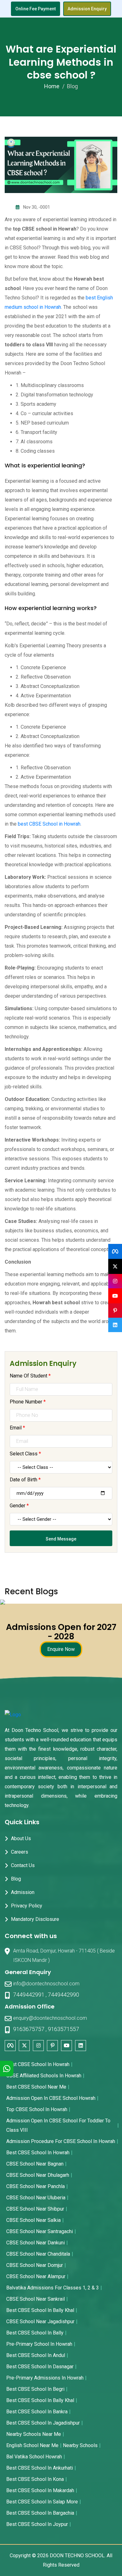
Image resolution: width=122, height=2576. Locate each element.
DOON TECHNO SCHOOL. (78, 2556)
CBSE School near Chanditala (38, 2254)
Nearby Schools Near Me (34, 2434)
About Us (21, 1838)
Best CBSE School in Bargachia (40, 2513)
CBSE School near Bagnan (35, 2164)
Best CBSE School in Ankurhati (40, 2468)
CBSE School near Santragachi (40, 2231)
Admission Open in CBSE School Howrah (51, 2098)
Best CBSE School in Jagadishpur (43, 2423)
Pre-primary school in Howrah (39, 2344)
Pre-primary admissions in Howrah (45, 2378)
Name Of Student (30, 1376)
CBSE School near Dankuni (36, 2243)
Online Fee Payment (36, 9)
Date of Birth (25, 1480)
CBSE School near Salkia (33, 2220)
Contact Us (23, 1865)
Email (17, 1428)
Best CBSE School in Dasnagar (40, 2367)
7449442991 (29, 1995)
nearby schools (80, 2445)
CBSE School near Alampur (36, 2276)
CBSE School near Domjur (35, 2265)
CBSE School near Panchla (36, 2186)
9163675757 (29, 2029)
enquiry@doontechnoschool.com (50, 2018)
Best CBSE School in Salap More (42, 2502)
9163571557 (64, 2029)
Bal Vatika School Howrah (34, 2457)
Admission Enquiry (87, 9)
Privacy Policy (27, 1906)
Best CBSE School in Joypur (37, 2524)
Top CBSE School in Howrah (37, 2109)
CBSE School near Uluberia (36, 2198)
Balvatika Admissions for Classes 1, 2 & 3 (53, 2288)
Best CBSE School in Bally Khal (40, 2310)
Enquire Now (61, 1649)
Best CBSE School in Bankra (37, 2412)
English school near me (32, 2445)
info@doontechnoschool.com (46, 1984)
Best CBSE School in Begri (35, 2389)
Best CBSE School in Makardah (40, 2490)
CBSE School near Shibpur (35, 2209)
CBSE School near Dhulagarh (38, 2175)
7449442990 (64, 1995)
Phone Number (28, 1402)
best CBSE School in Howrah (49, 824)
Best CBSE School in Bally (35, 2333)
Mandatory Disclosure (35, 1919)
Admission (23, 1892)
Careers (20, 1852)
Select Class (25, 1454)
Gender (19, 1506)
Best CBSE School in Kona (35, 2479)
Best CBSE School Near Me (36, 2087)
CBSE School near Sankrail (36, 2299)
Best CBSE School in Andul (36, 2355)
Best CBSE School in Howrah (38, 2064)
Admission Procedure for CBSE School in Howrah (61, 2141)
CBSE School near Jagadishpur (40, 2321)
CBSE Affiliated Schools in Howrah (44, 2076)
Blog (16, 1879)
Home (52, 86)
